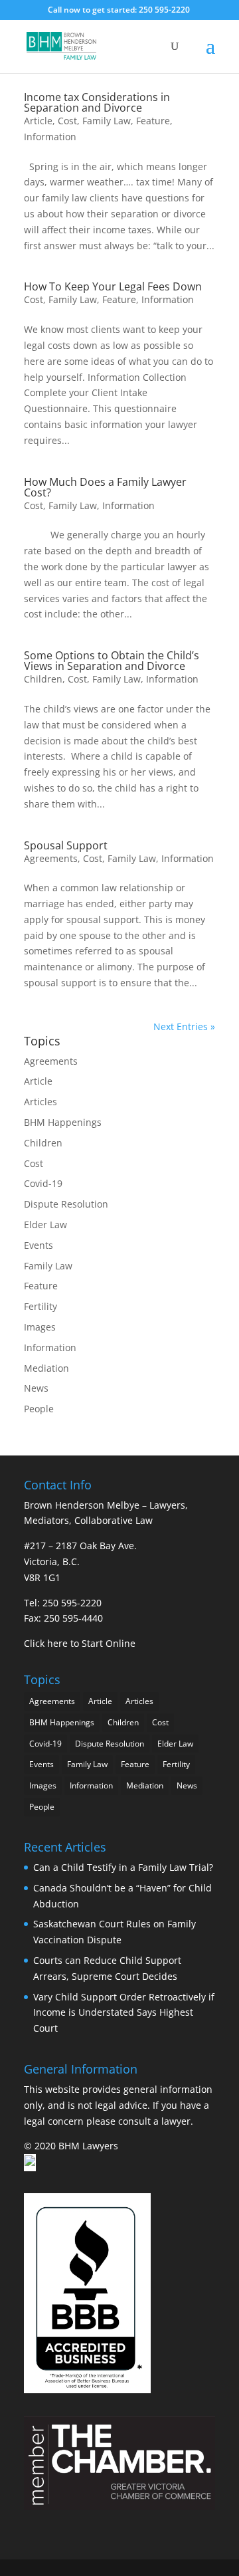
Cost (67, 121)
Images (40, 1327)
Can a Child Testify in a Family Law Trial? (123, 1867)
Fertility (40, 1306)
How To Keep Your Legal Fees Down (113, 286)
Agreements (51, 858)
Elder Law (45, 1225)
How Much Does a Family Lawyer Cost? (105, 487)
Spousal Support (66, 845)
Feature (153, 121)
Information (50, 137)
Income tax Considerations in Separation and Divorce (97, 102)
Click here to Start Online (80, 1643)
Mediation (46, 1368)
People (39, 1409)
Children (43, 679)
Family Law (107, 121)
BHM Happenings (63, 1122)
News (36, 1388)
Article (38, 121)
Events (39, 1245)
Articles (40, 1102)
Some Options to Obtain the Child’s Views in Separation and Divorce (112, 661)
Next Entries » (184, 1026)
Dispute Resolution (66, 1204)
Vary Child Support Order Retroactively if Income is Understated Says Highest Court (124, 2013)
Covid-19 (43, 1183)
